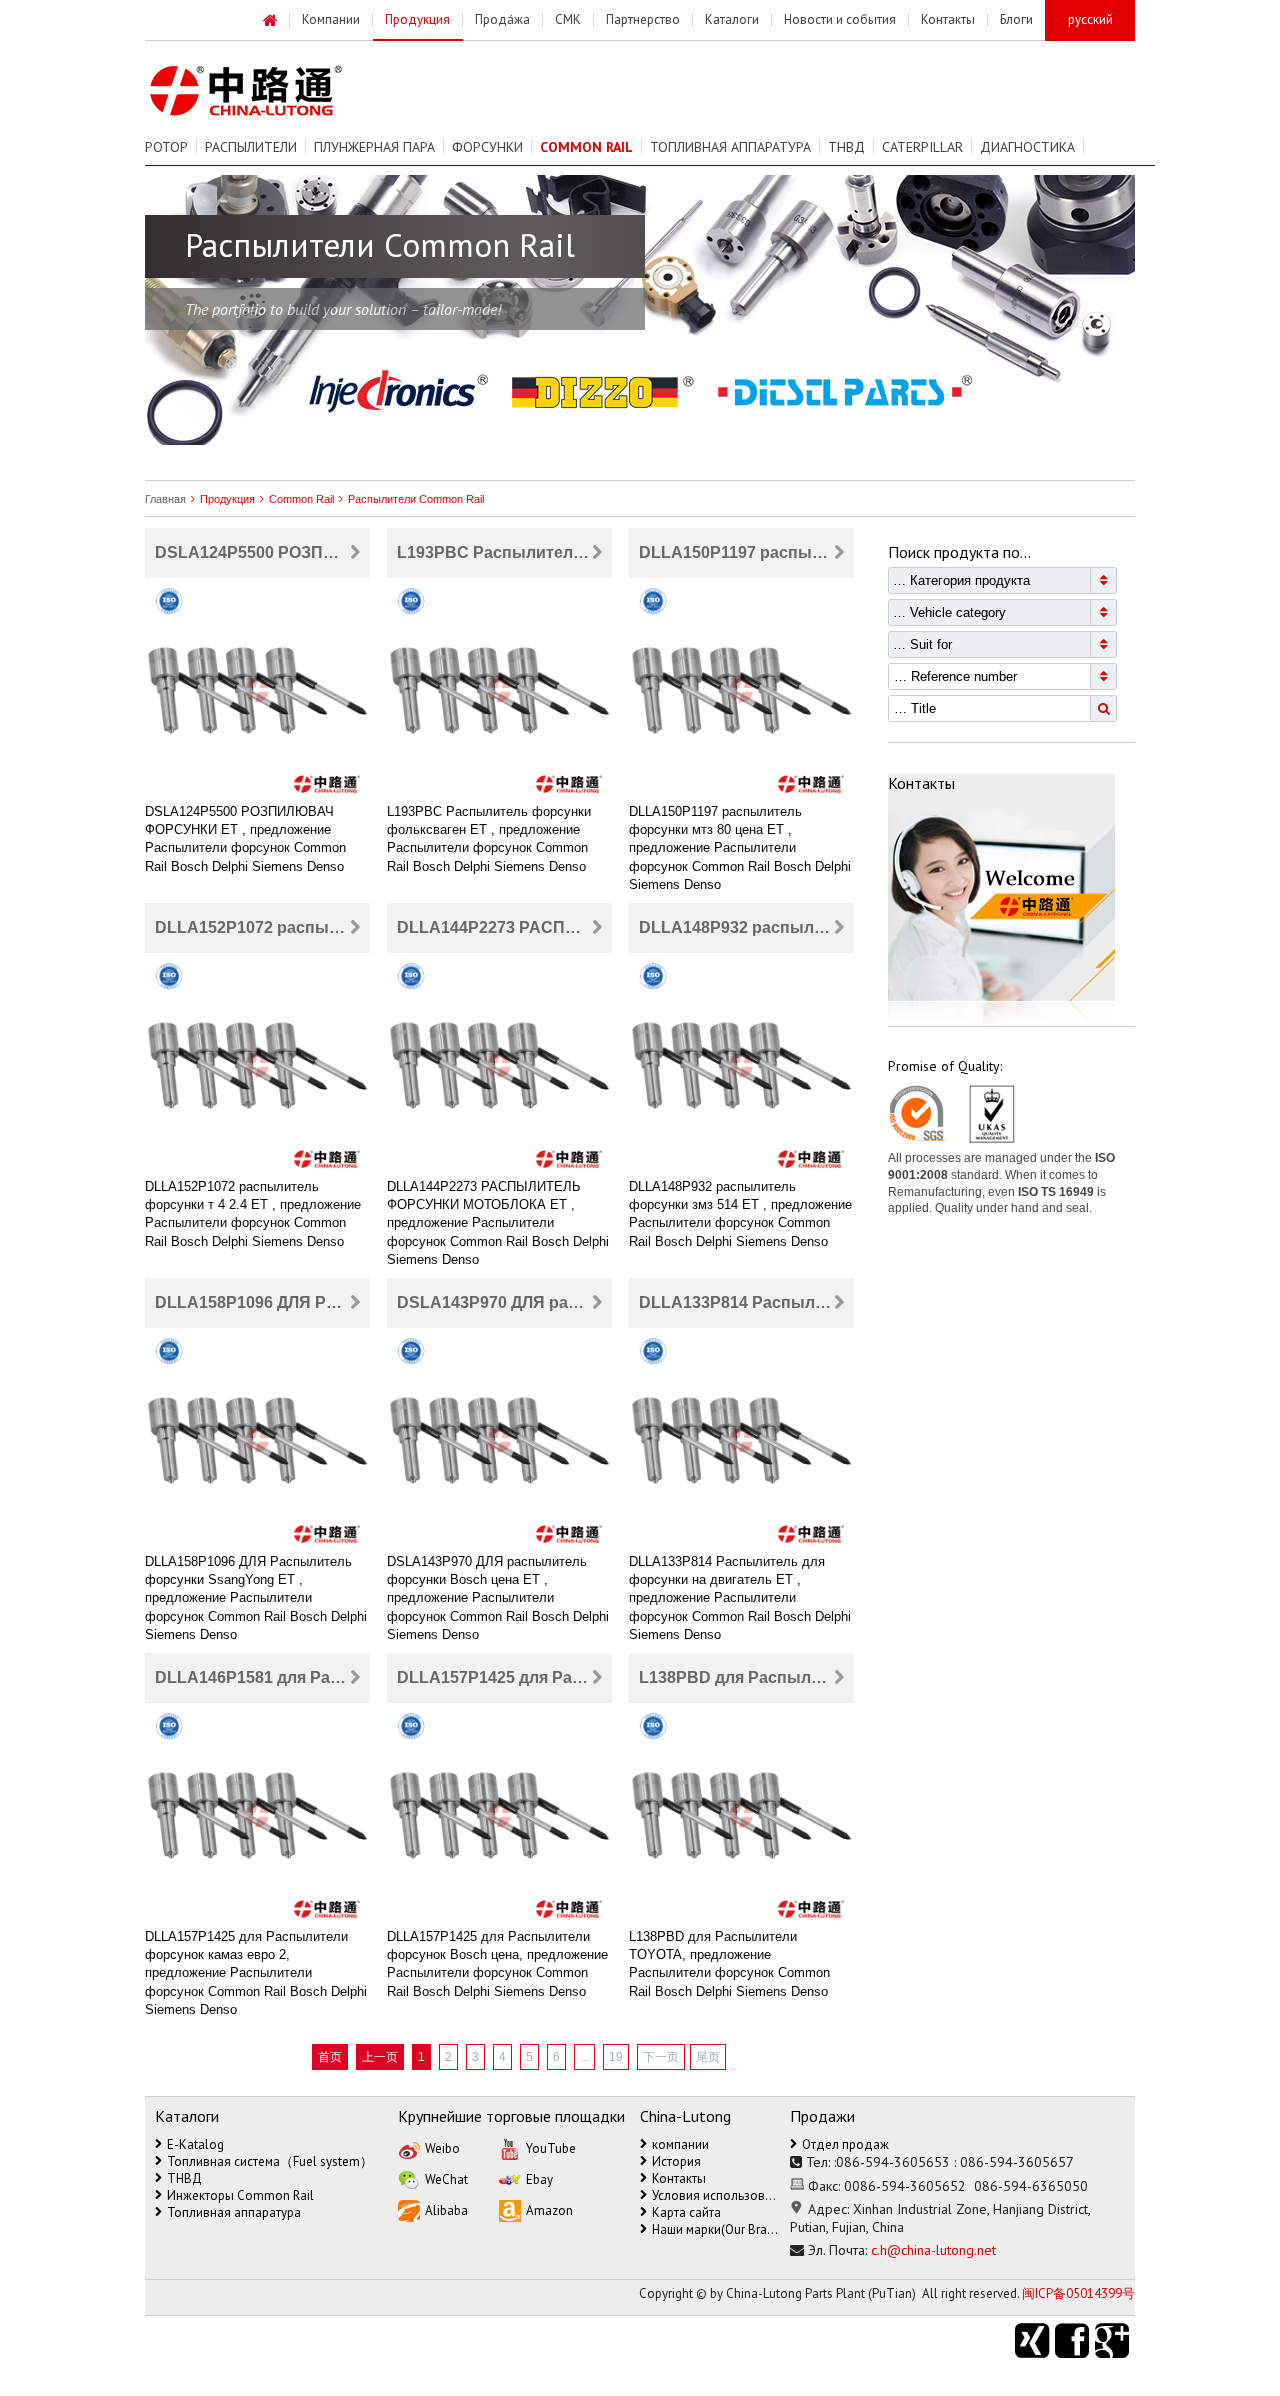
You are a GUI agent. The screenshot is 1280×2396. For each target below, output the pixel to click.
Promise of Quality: (945, 1066)
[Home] (270, 21)
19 (616, 2057)
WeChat (446, 2179)
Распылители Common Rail (416, 499)
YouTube (551, 2148)
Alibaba (446, 2210)
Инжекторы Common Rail (240, 2195)
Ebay (539, 2179)
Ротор (166, 147)
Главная (165, 499)
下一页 (661, 2057)
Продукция (227, 499)
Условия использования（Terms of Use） (717, 2195)
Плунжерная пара (374, 147)
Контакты (679, 2178)
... (584, 2057)
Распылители (251, 147)
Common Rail (301, 499)
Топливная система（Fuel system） (270, 2161)
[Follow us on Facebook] (1075, 2341)
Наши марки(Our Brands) (717, 2229)
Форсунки (487, 147)
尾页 (708, 2057)
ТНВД (846, 147)
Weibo (442, 2148)
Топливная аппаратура (730, 147)
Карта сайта (686, 2212)
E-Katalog (195, 2144)
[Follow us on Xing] (1035, 2341)
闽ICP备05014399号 (1078, 2293)
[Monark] (268, 91)
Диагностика (1027, 147)
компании (680, 2144)
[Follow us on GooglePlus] (1115, 2341)
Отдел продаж (845, 2144)
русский (1090, 19)
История (676, 2161)
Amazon (549, 2210)
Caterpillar (922, 147)
